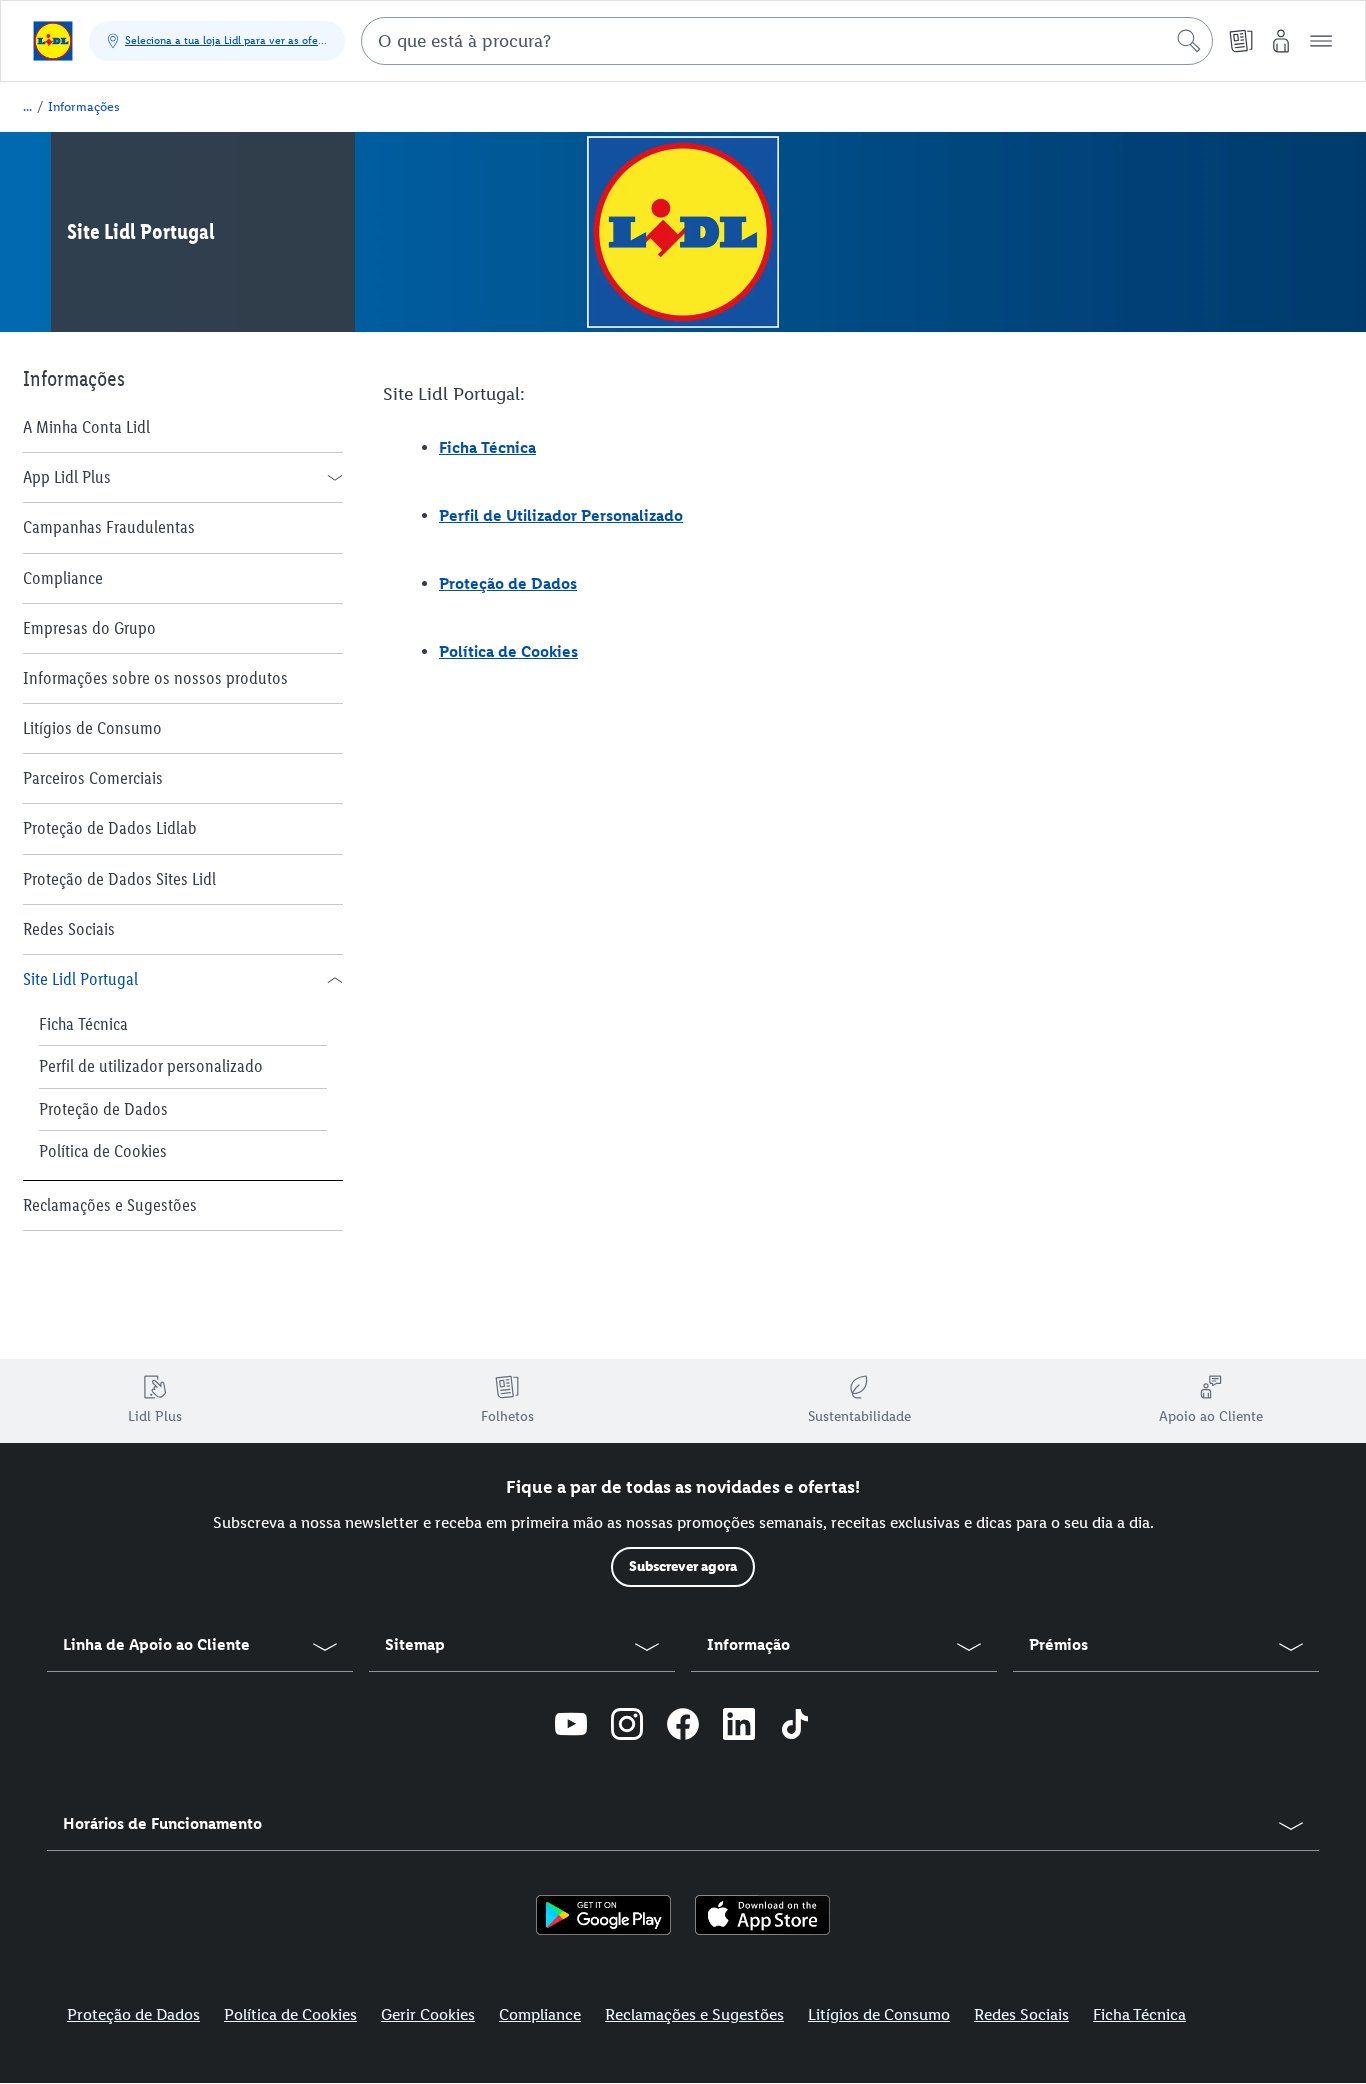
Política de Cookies (103, 1151)
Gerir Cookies (428, 2014)
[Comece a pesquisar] (1189, 41)
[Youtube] (571, 1727)
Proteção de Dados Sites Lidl (119, 879)
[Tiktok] (795, 1727)
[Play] (603, 1915)
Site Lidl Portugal (80, 979)
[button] (1321, 41)
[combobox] (787, 41)
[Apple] (762, 1915)
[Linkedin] (739, 1727)
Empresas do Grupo (89, 628)
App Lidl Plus (67, 477)
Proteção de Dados (103, 1109)
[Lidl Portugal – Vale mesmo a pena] (53, 41)
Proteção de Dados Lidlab (110, 828)
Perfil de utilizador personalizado (151, 1066)
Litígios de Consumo (92, 728)
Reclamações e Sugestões (110, 1205)
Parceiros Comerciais (93, 778)
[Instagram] (627, 1727)
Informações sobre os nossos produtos (155, 678)
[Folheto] (1241, 41)
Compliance (63, 578)
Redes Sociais (69, 929)
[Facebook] (683, 1727)
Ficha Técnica (83, 1024)
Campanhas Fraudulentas (109, 527)
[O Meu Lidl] (1281, 41)
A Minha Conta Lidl (86, 427)
